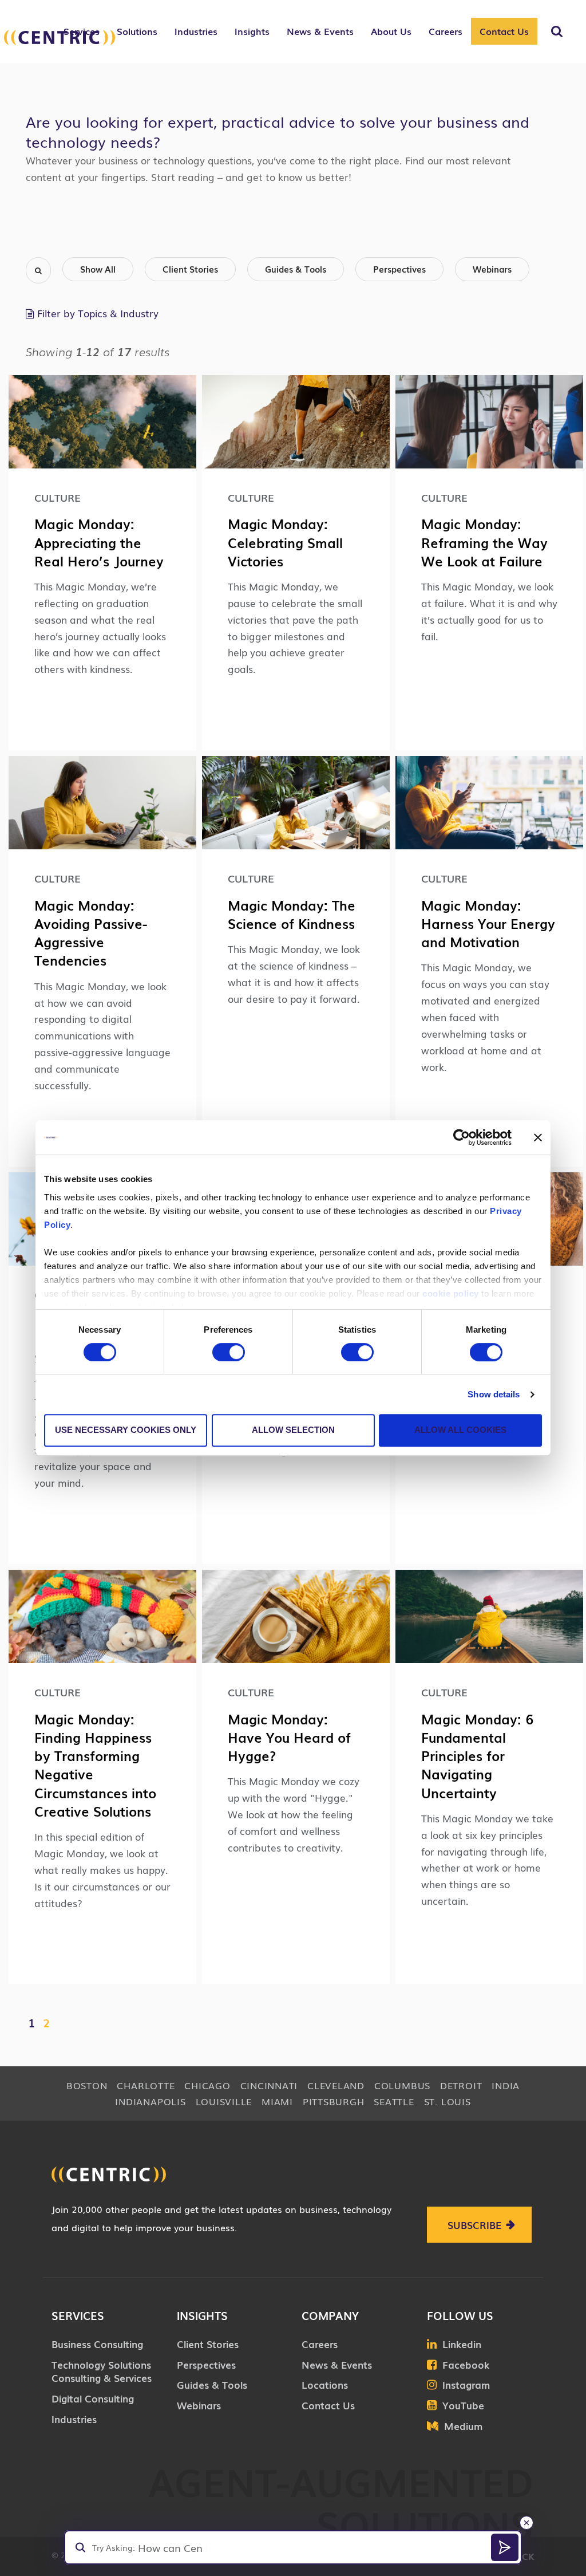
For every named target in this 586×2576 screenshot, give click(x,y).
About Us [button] (391, 31)
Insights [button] (252, 31)
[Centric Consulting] (60, 38)
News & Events (337, 2364)
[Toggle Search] (557, 31)
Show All (98, 269)
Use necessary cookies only (126, 1430)
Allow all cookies (460, 1430)
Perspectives (399, 269)
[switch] (229, 1352)
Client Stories (190, 269)
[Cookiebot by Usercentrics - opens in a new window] (462, 1137)
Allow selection (293, 1430)
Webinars (492, 269)
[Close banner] (538, 1137)
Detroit (461, 2085)
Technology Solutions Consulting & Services (102, 2371)
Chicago (207, 2085)
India (506, 2085)
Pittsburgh (334, 2101)
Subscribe (474, 2225)
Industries (74, 2419)
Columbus (402, 2085)
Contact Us (504, 31)
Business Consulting (97, 2344)
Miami (277, 2101)
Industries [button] (196, 31)
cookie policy (451, 1293)
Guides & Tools (296, 269)
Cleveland (336, 2085)
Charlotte (146, 2085)
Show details (494, 1394)
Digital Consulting (93, 2398)
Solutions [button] (137, 31)
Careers (320, 2344)
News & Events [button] (320, 31)
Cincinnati (269, 2085)
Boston (87, 2085)
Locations (325, 2384)
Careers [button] (446, 31)
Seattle (394, 2101)
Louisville (224, 2101)
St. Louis (448, 2101)
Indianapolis (150, 2101)
